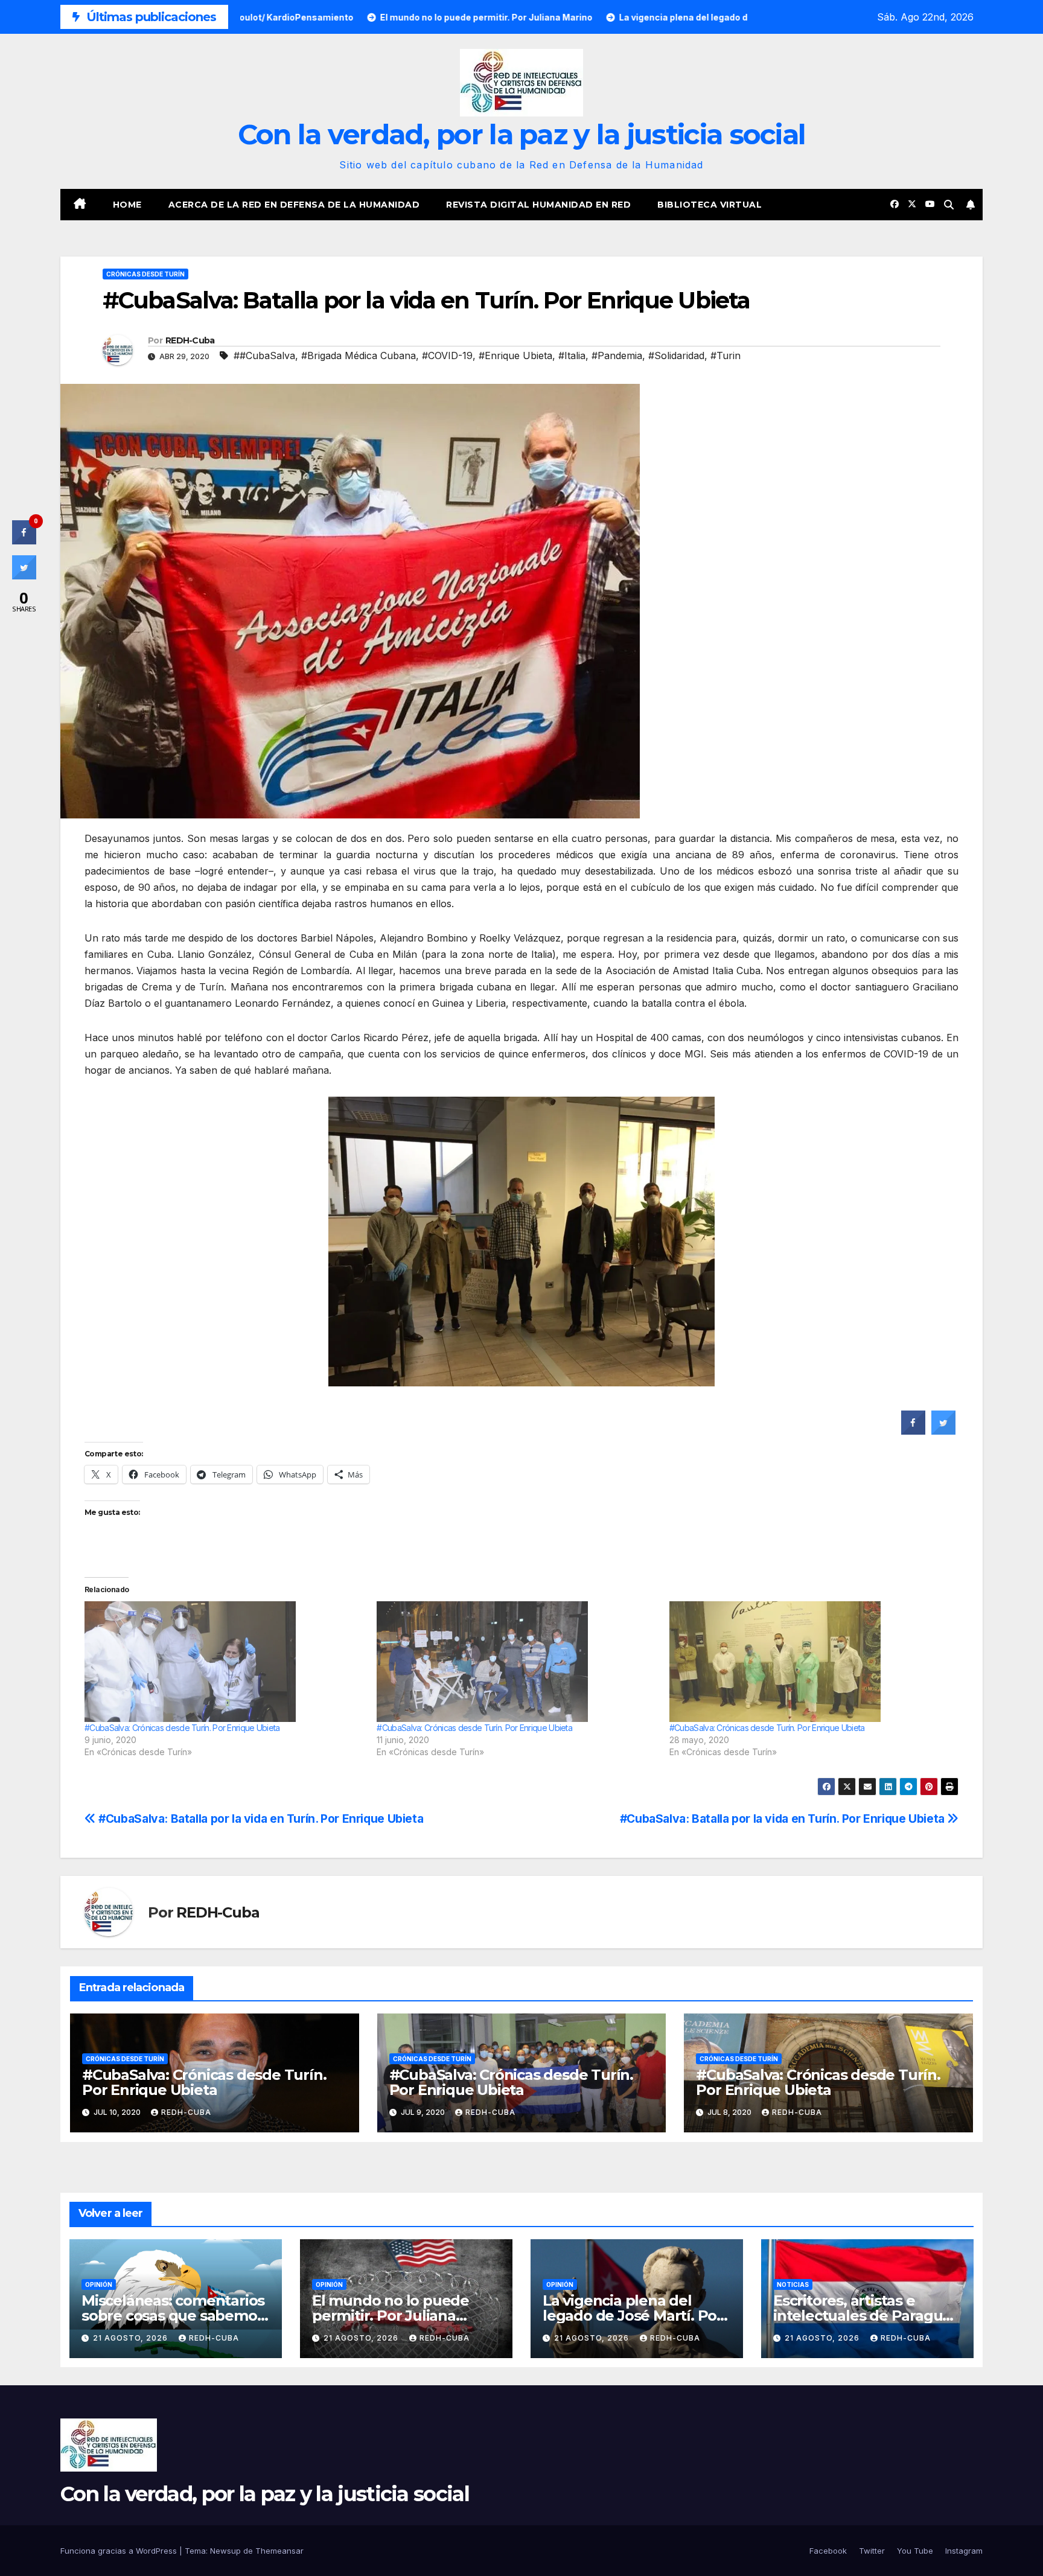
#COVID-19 (447, 355)
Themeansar (279, 2551)
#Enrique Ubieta (515, 355)
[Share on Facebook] (913, 1431)
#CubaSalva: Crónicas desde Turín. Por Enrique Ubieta (182, 1728)
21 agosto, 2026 (132, 2338)
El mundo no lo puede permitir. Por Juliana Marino (391, 2316)
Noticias (793, 2284)
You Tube (915, 2551)
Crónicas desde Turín (145, 274)
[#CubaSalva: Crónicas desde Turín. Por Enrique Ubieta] (225, 1662)
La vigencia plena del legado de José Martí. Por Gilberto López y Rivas (633, 2316)
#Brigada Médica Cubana (359, 355)
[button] (949, 205)
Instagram (964, 2551)
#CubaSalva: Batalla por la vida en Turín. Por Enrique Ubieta (784, 1819)
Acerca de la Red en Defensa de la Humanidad (294, 205)
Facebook (828, 2551)
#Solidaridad (676, 355)
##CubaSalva (264, 355)
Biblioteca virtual (710, 205)
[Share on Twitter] (943, 1431)
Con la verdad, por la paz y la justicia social (522, 134)
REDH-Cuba (190, 340)
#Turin (726, 355)
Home (127, 205)
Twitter (872, 2551)
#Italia (572, 355)
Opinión (99, 2284)
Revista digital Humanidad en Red (538, 205)
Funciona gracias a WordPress (120, 2551)
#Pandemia (617, 355)
